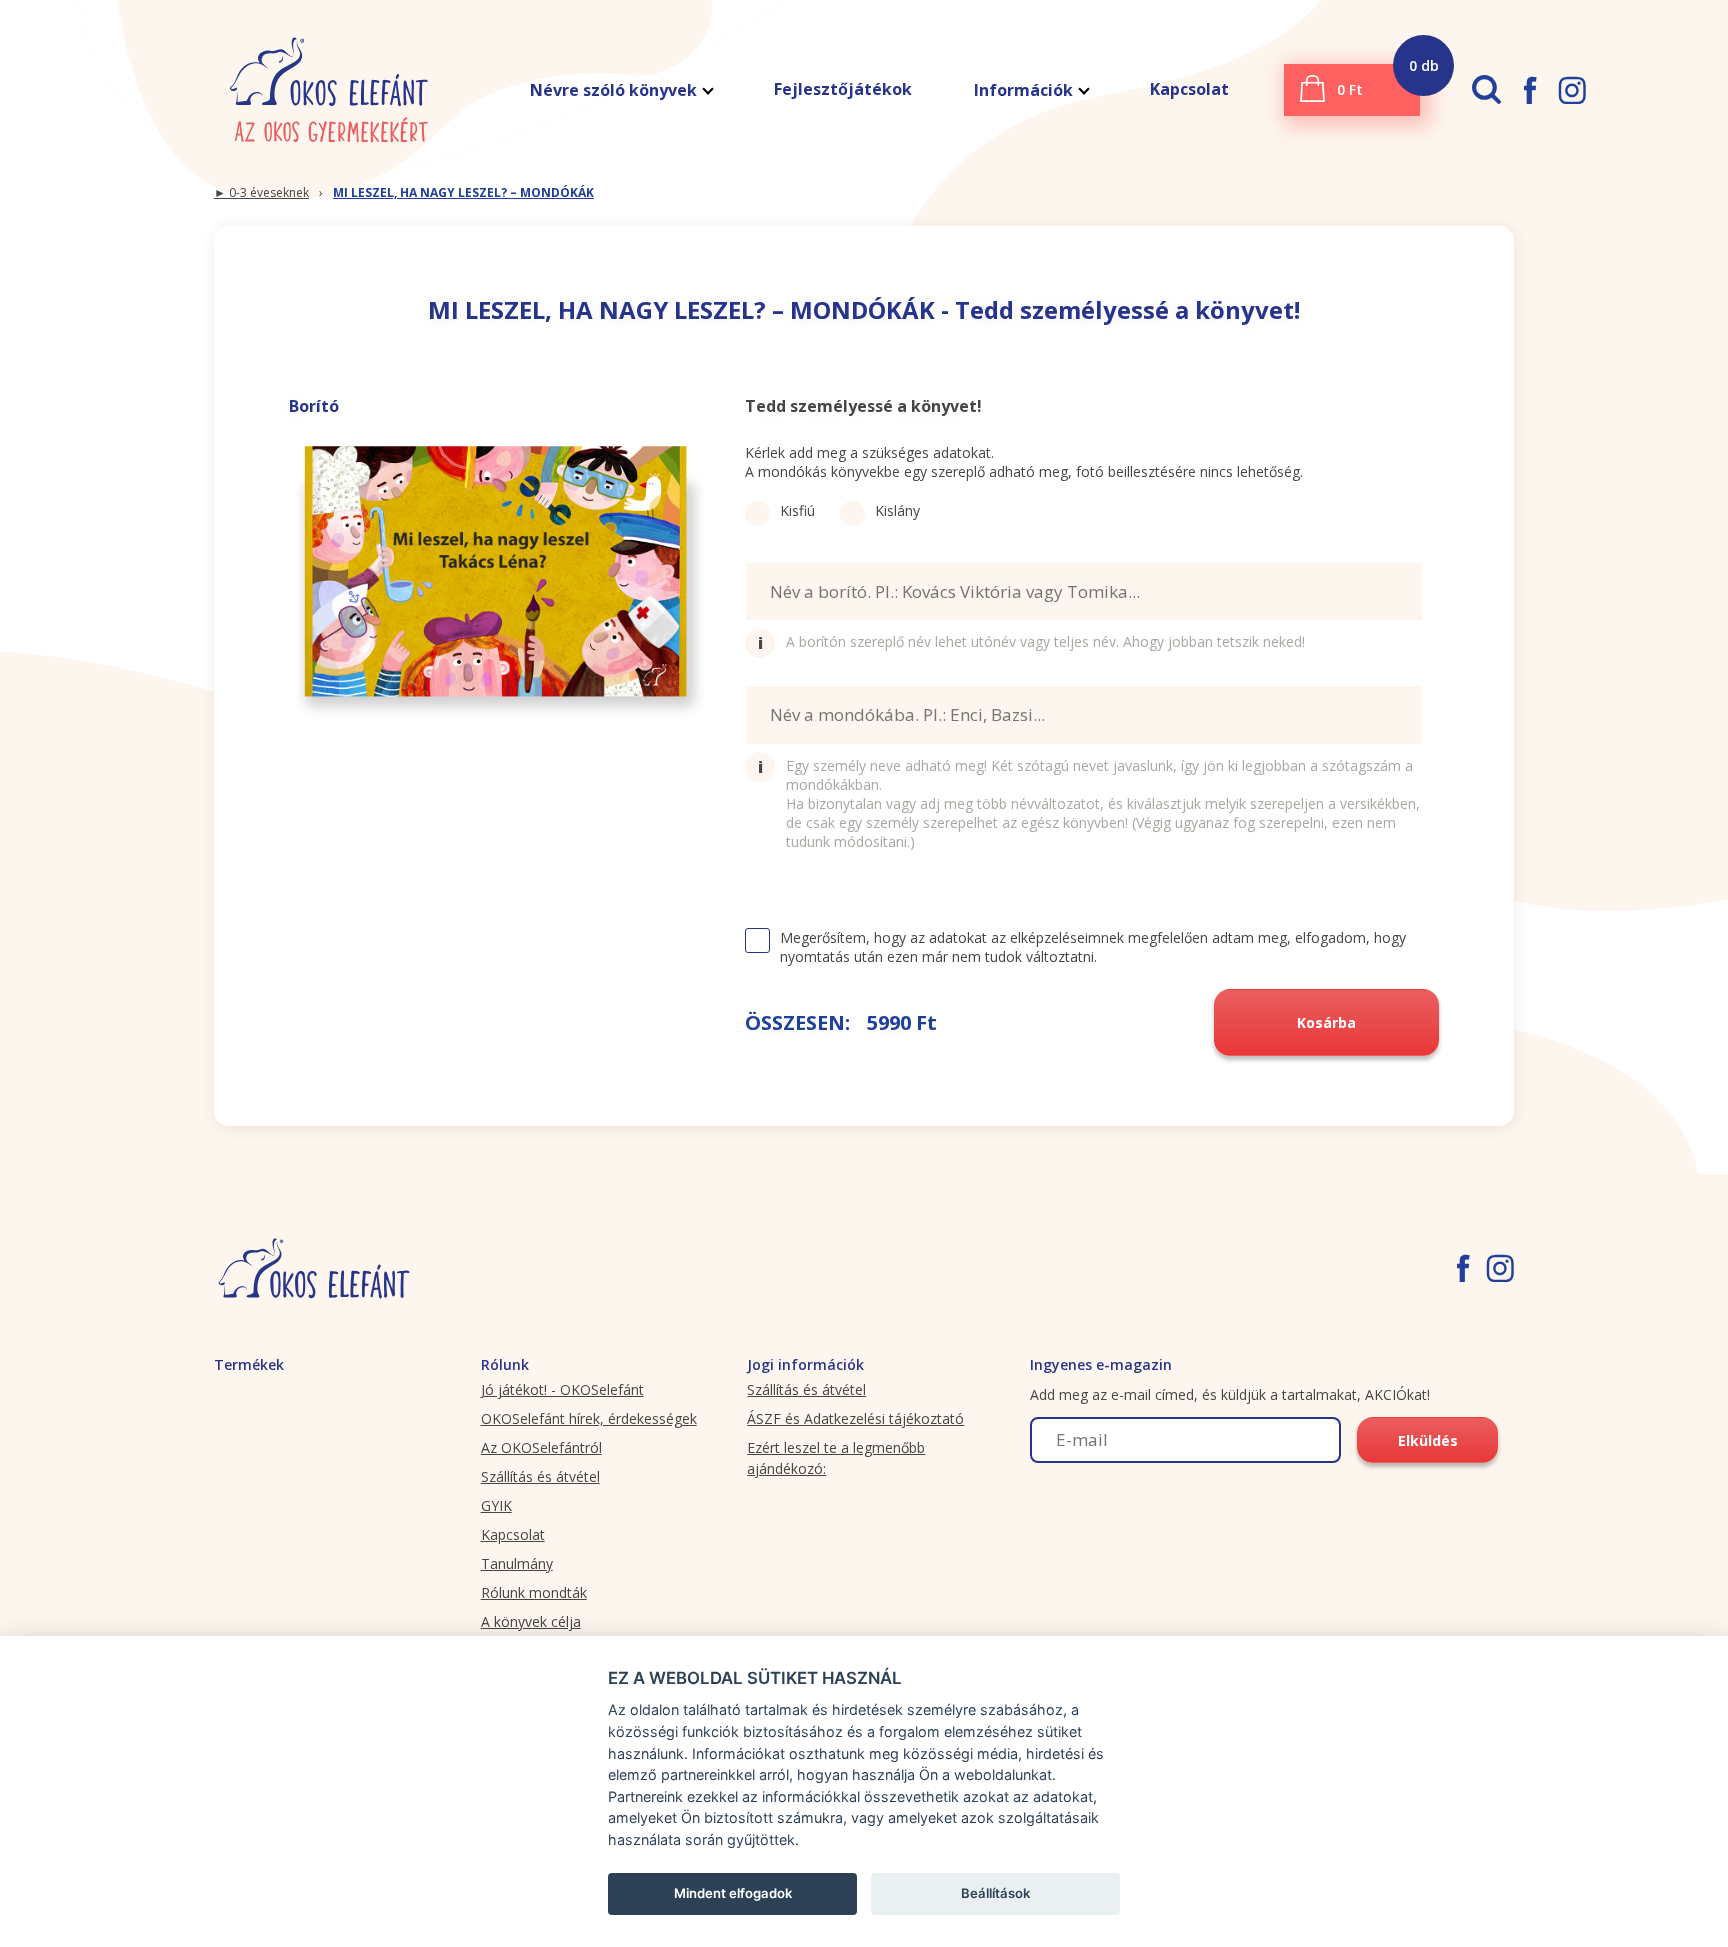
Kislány (897, 510)
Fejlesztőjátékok (843, 89)
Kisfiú (797, 510)
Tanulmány (517, 1563)
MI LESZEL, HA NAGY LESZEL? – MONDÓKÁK (463, 192)
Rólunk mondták (534, 1592)
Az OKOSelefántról (541, 1447)
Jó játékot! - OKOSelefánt (562, 1389)
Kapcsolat (1189, 89)
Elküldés (1428, 1440)
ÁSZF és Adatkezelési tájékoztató (855, 1418)
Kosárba (1326, 1022)
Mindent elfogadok (733, 1893)
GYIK (496, 1505)
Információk (1023, 90)
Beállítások (995, 1893)
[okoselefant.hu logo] (329, 90)
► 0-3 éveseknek (261, 192)
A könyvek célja (531, 1621)
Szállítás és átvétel (540, 1476)
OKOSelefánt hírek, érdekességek (589, 1418)
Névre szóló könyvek (613, 90)
